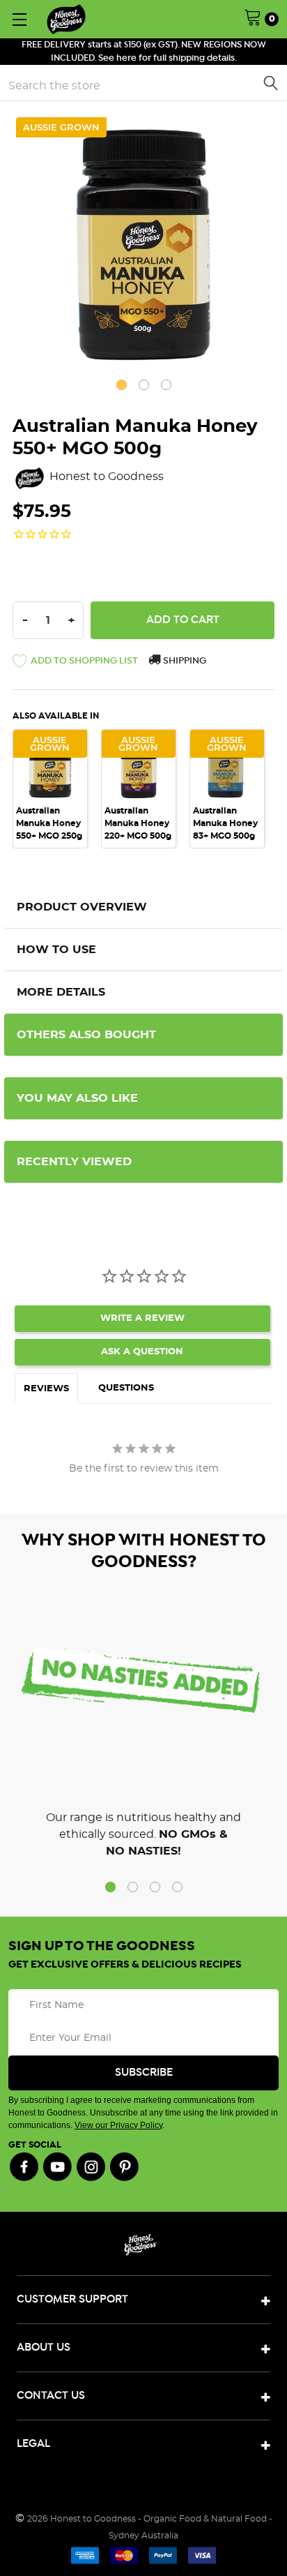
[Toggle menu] (19, 19)
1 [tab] (122, 385)
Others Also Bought (86, 1035)
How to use (56, 950)
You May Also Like (77, 1098)
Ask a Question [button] (142, 1352)
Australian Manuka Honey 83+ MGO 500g (225, 823)
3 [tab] (166, 385)
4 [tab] (177, 1887)
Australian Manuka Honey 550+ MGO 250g (49, 823)
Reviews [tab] (46, 1389)
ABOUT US (44, 2347)
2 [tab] (144, 385)
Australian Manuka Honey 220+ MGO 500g (138, 823)
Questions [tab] (126, 1388)
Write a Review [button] (142, 1318)
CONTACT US (51, 2396)
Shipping (184, 661)
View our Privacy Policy (118, 2125)
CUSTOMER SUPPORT (72, 2299)
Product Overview (82, 907)
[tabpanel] (143, 245)
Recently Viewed (74, 1162)
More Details (61, 992)
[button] (75, 664)
